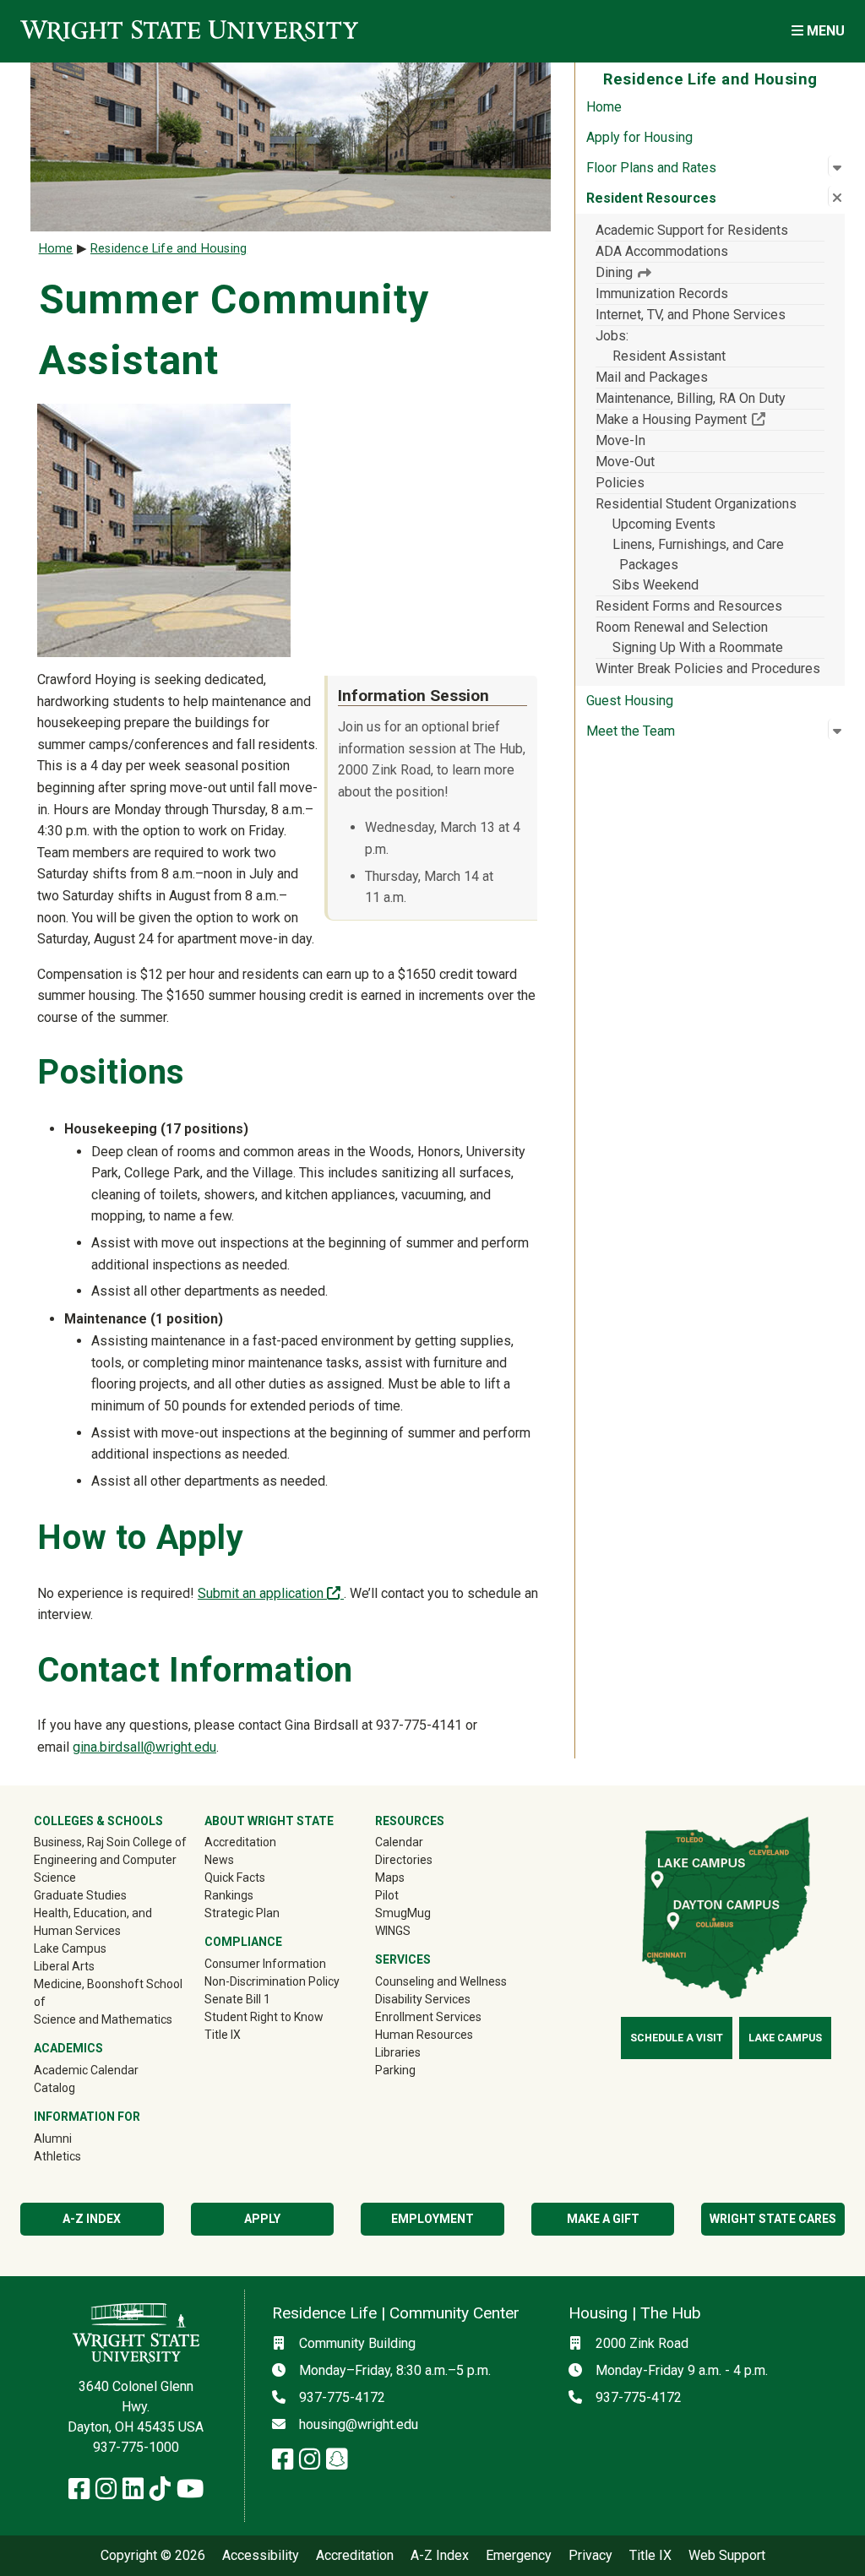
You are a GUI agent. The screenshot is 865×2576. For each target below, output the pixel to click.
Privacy (590, 2556)
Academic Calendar (86, 2070)
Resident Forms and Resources (689, 606)
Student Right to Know (264, 2017)
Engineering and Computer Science (105, 1869)
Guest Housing (630, 701)
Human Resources (424, 2035)
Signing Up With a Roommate (698, 647)
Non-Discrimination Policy (272, 1981)
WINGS (393, 1931)
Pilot (387, 1895)
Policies (620, 483)
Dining (616, 272)
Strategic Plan (242, 1913)
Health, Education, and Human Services (93, 1922)
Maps (390, 1878)
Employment (432, 2219)
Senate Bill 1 (237, 1999)
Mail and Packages (652, 377)
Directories (404, 1860)
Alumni (77, 2138)
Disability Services (423, 1999)
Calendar (399, 1842)
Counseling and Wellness (441, 1981)
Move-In (620, 440)
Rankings (229, 1895)
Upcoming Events (664, 524)
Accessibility (261, 2556)
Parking (395, 2070)
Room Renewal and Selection (682, 627)
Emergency (519, 2556)
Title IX (223, 2035)
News (219, 1860)
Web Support (727, 2556)
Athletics (82, 2156)
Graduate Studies (80, 1895)
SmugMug (427, 1913)
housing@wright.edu (359, 2424)
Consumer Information (265, 1964)
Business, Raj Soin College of (110, 1842)
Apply (262, 2219)
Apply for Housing (639, 137)
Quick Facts (235, 1878)
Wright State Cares (773, 2219)
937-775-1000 (136, 2447)
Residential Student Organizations (696, 504)
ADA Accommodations (662, 251)
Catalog (54, 2088)
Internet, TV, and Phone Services (691, 315)
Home (604, 107)
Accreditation (240, 1842)
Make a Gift (603, 2219)
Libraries (398, 2052)
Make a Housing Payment (710, 419)
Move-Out (625, 462)
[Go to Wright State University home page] (189, 31)
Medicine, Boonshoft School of (108, 1993)
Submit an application (271, 1593)
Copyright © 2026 (153, 2556)
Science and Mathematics (103, 2019)
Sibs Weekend (656, 585)
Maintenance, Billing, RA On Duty (691, 398)
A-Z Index (92, 2219)
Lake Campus (70, 1948)
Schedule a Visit (677, 2038)
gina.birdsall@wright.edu (144, 1747)
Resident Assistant (669, 356)
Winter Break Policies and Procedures (708, 668)
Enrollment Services (428, 2017)
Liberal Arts (64, 1966)
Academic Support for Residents (692, 230)
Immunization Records (662, 293)
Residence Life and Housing (169, 249)
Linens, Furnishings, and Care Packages (698, 554)
